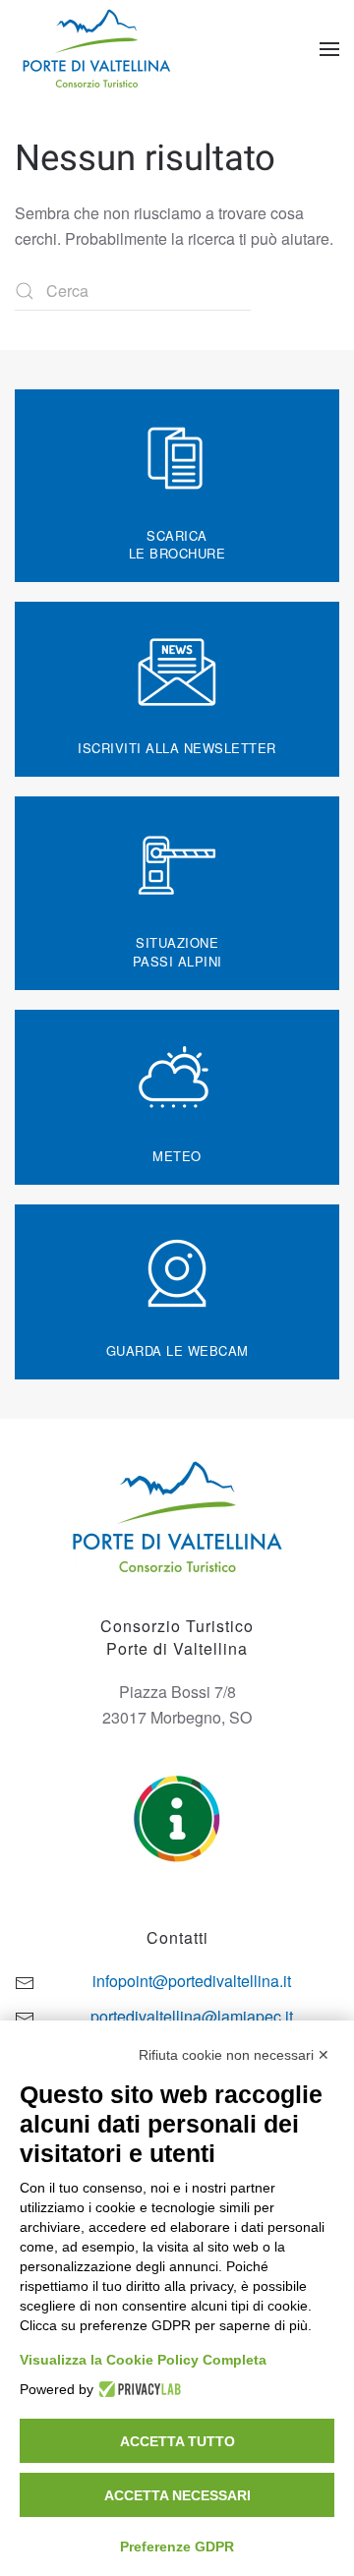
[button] (329, 49)
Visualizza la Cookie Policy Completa (143, 2360)
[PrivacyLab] (137, 2389)
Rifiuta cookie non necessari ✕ (234, 2055)
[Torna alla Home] (99, 49)
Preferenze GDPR (177, 2547)
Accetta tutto (177, 2441)
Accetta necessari (177, 2495)
